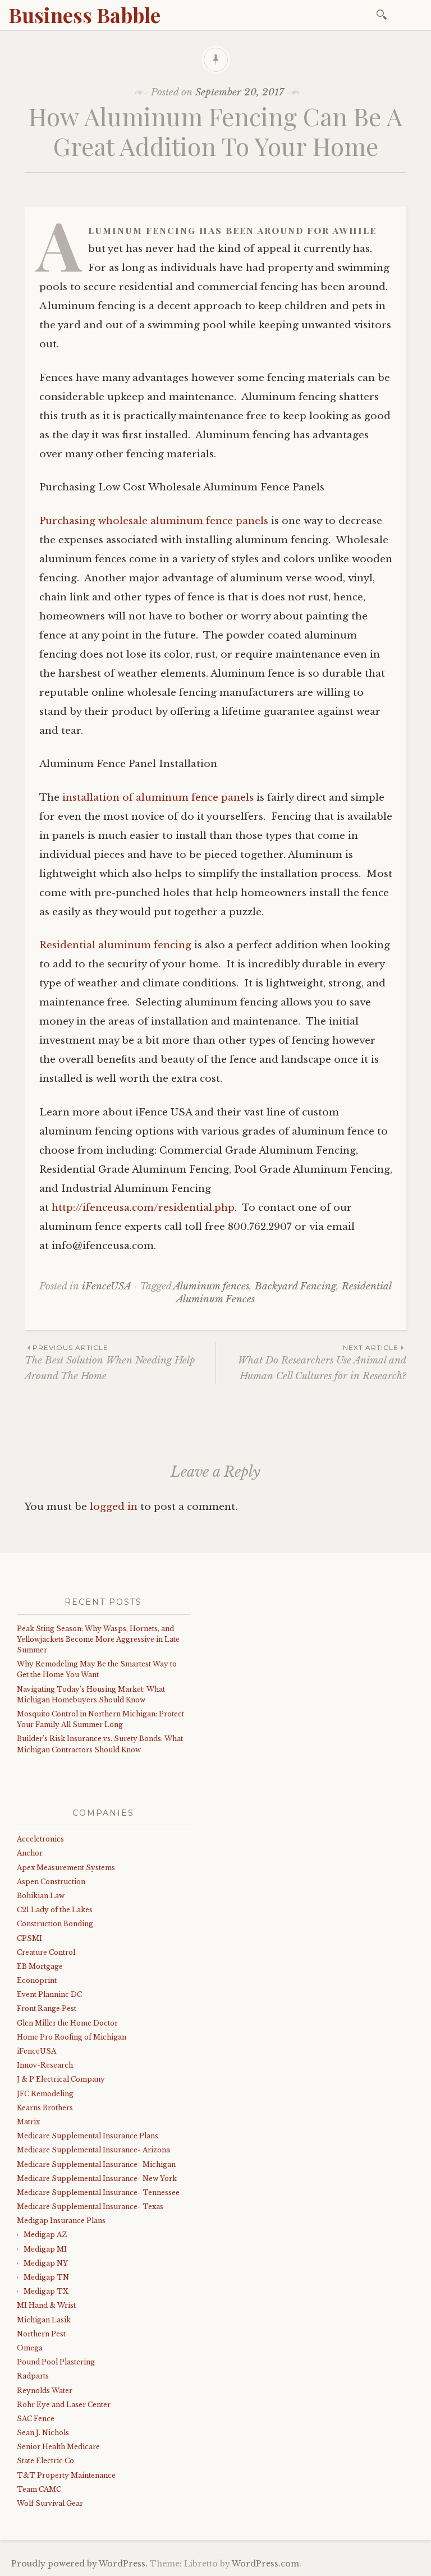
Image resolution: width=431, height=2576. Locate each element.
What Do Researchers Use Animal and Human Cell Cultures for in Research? (322, 1362)
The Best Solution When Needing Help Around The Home (110, 1362)
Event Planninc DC (49, 1994)
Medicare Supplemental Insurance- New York (97, 2178)
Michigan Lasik (44, 2320)
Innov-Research (45, 2065)
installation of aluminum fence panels (157, 798)
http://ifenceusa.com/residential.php (142, 1208)
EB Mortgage (40, 1966)
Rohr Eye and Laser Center (64, 2405)
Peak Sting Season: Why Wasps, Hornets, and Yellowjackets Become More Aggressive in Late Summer (98, 1639)
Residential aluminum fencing (115, 945)
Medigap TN (46, 2277)
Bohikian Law (41, 1896)
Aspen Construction (51, 1882)
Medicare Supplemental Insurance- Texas (90, 2207)
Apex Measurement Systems (66, 1868)
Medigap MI (45, 2249)
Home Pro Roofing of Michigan (72, 2037)
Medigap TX (46, 2291)
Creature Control (46, 1952)
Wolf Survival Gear (50, 2503)
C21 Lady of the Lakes (55, 1910)
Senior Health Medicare (58, 2447)
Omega (30, 2348)
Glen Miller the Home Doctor (67, 2023)
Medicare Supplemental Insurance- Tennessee (98, 2192)
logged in (114, 1507)
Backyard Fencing (295, 1286)
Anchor (30, 1853)
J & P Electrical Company (61, 2079)
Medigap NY (46, 2263)
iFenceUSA (107, 1286)
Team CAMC (39, 2489)
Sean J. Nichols (43, 2433)
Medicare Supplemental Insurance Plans (88, 2136)
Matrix (28, 2122)
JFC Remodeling (45, 2094)
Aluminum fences (211, 1286)
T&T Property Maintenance (66, 2475)
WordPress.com (265, 2564)
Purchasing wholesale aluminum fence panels (154, 521)
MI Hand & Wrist (46, 2305)
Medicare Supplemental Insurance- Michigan (96, 2164)
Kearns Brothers (45, 2108)
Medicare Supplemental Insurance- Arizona (93, 2150)
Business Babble (84, 15)
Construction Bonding (55, 1924)
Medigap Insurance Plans (61, 2221)
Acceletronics (40, 1839)
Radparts (33, 2376)
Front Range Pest (47, 2008)
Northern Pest (41, 2334)
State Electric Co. (46, 2461)
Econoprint (37, 1980)
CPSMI (29, 1938)
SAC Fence (36, 2419)
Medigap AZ (45, 2235)
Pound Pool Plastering (56, 2362)
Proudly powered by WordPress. (79, 2564)
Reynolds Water (45, 2391)
